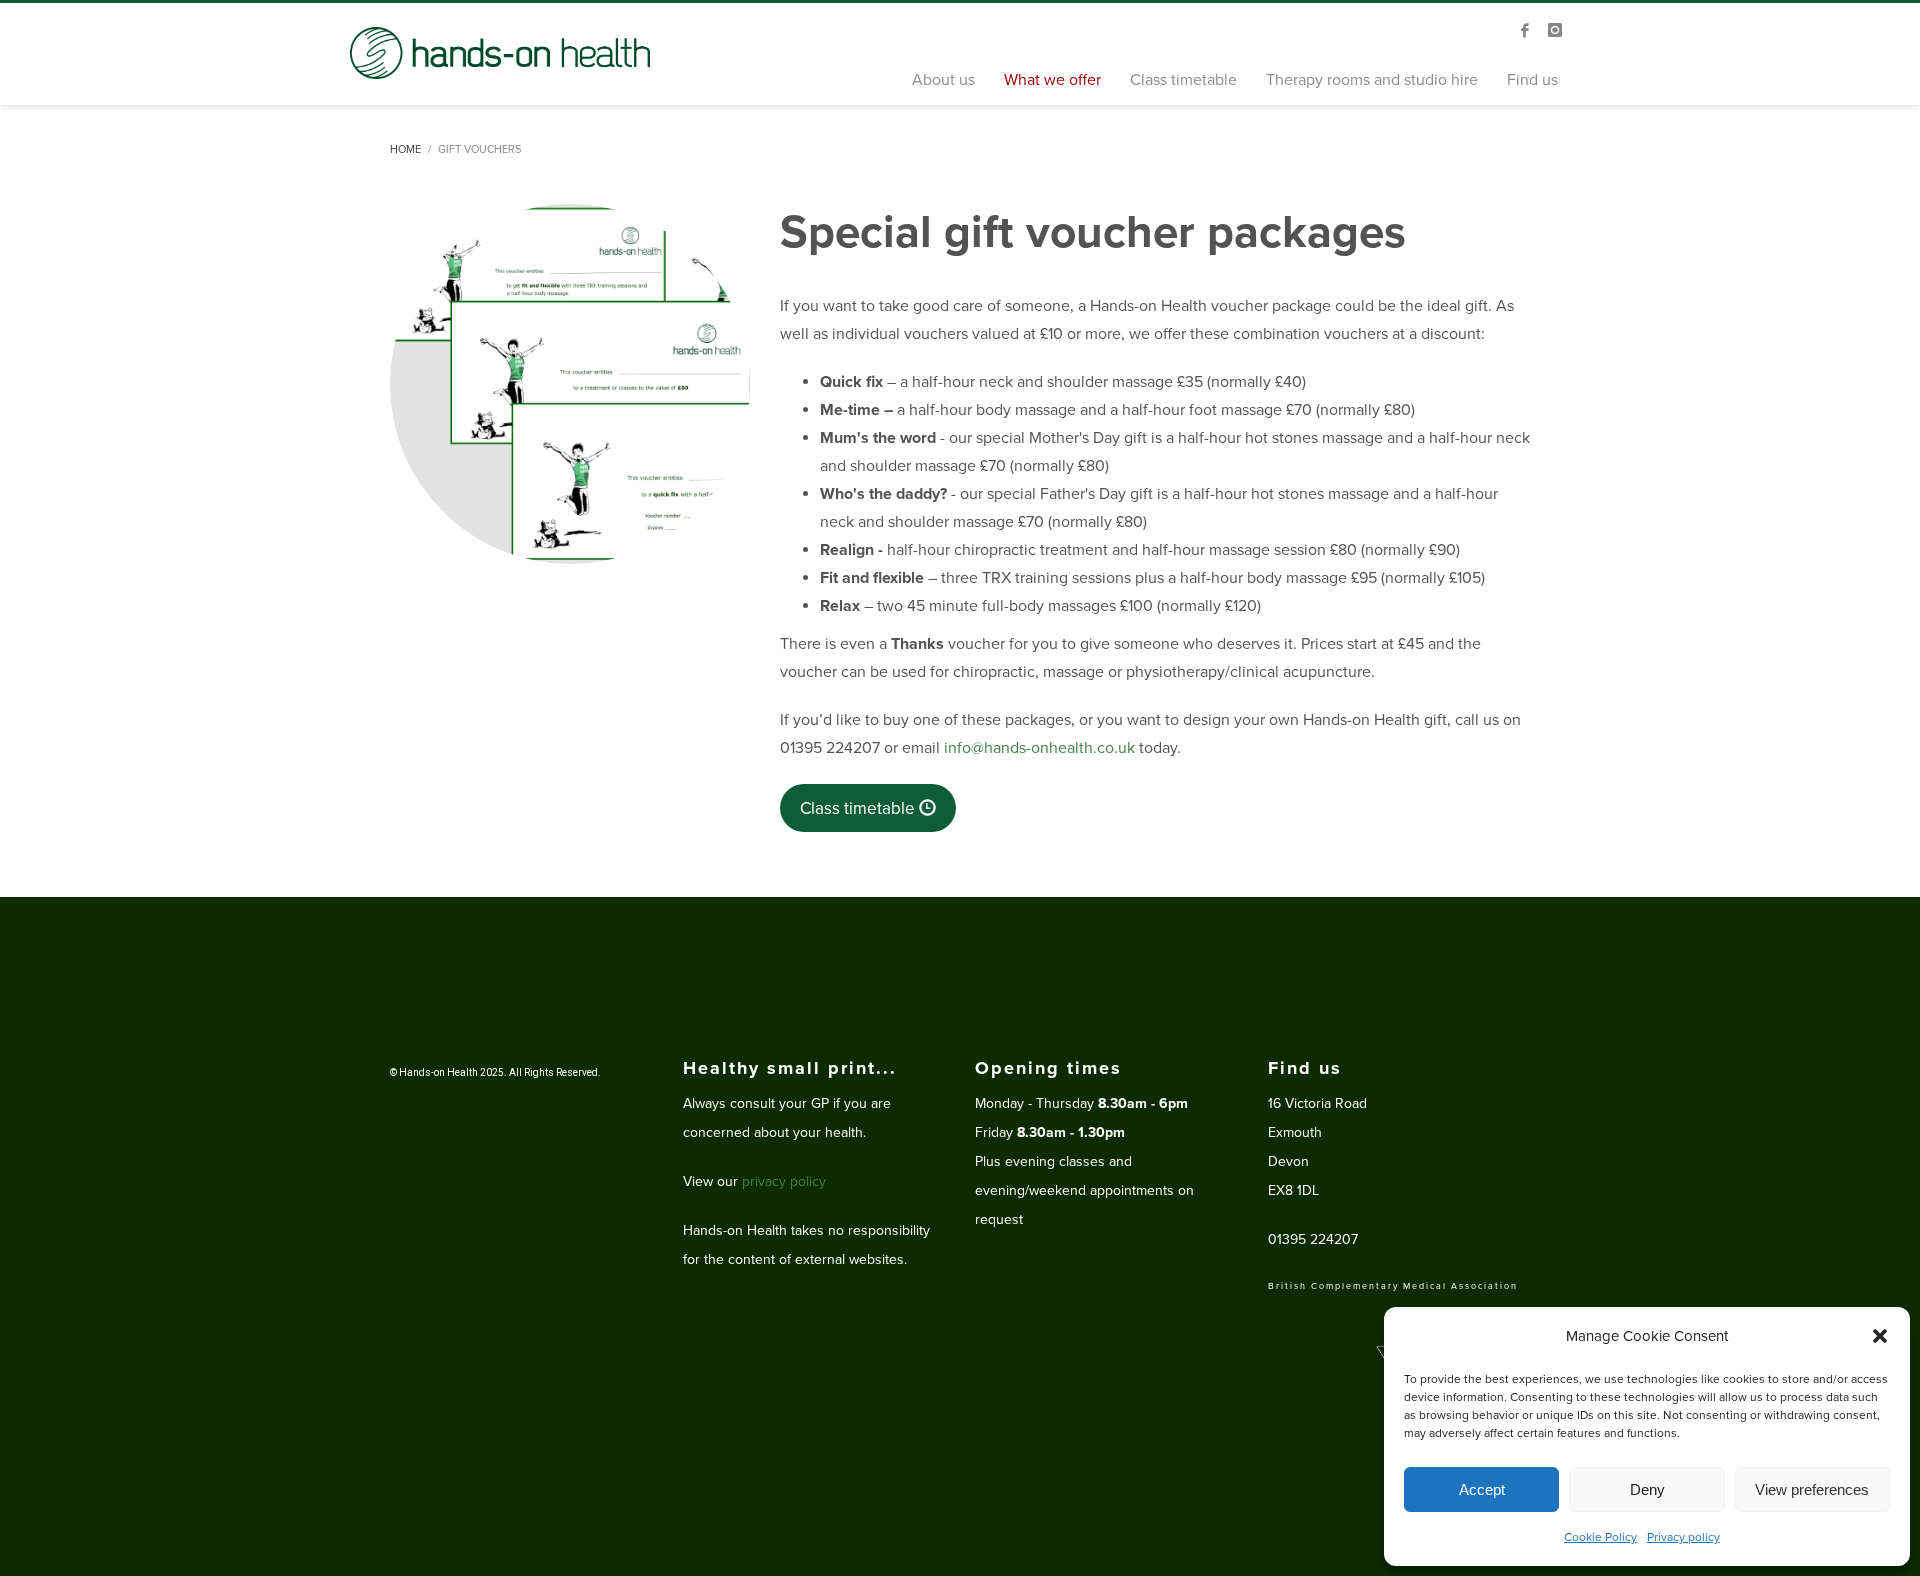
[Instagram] (1555, 30)
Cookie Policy (1600, 1537)
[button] (1880, 1336)
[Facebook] (1525, 30)
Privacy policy (1683, 1537)
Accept (1482, 1489)
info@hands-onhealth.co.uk (1039, 748)
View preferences (1812, 1489)
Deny (1647, 1489)
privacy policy (784, 1181)
